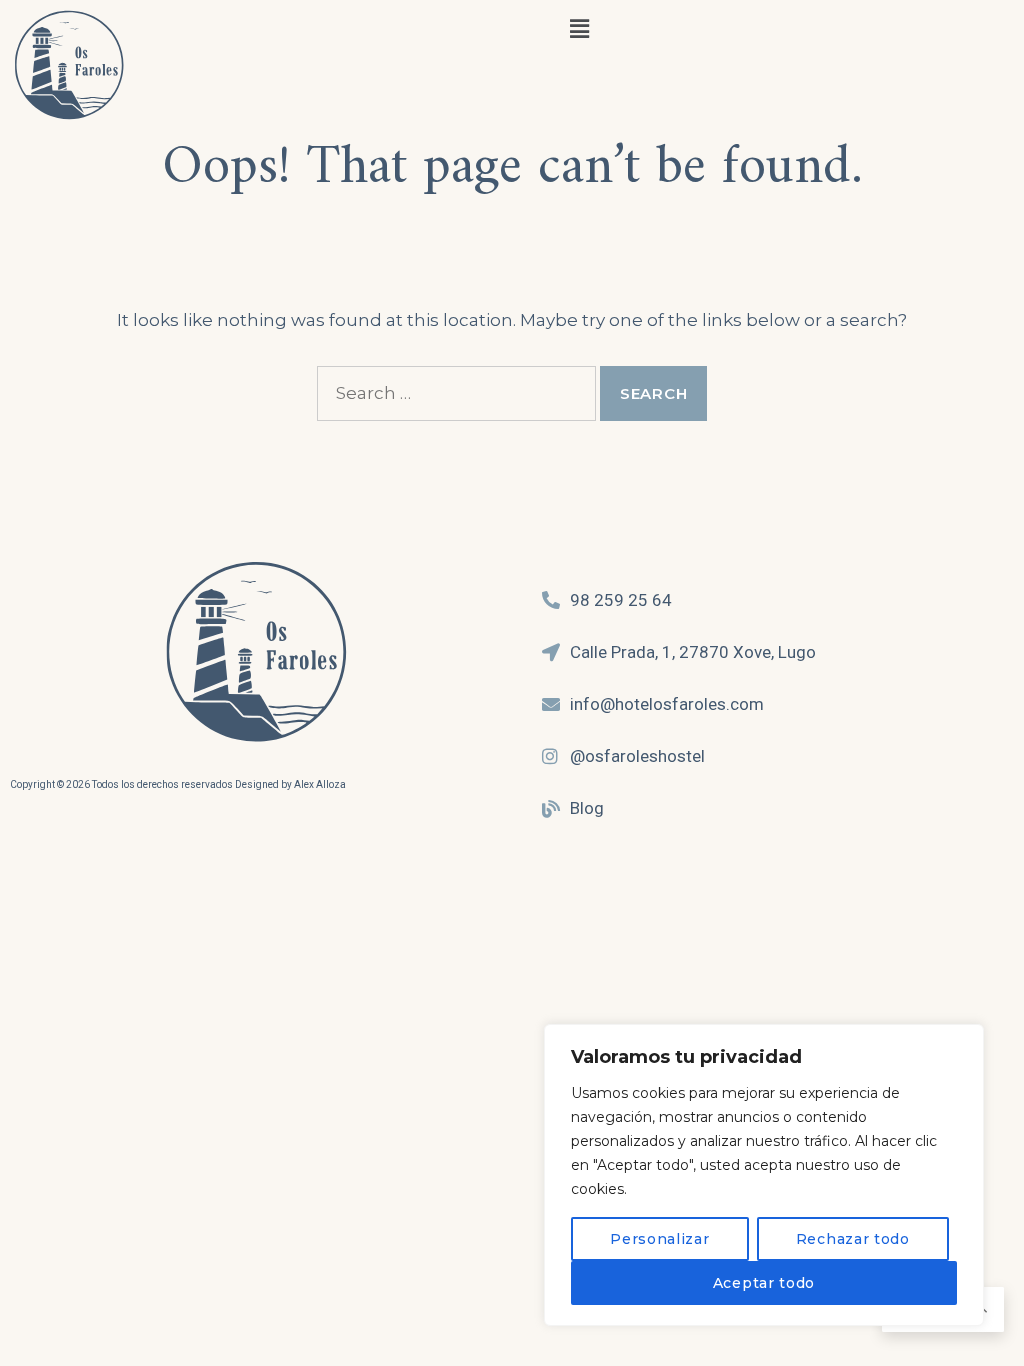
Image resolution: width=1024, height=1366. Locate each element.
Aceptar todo (764, 1283)
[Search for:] (456, 393)
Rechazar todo (853, 1239)
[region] (764, 1175)
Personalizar (659, 1239)
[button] (579, 29)
